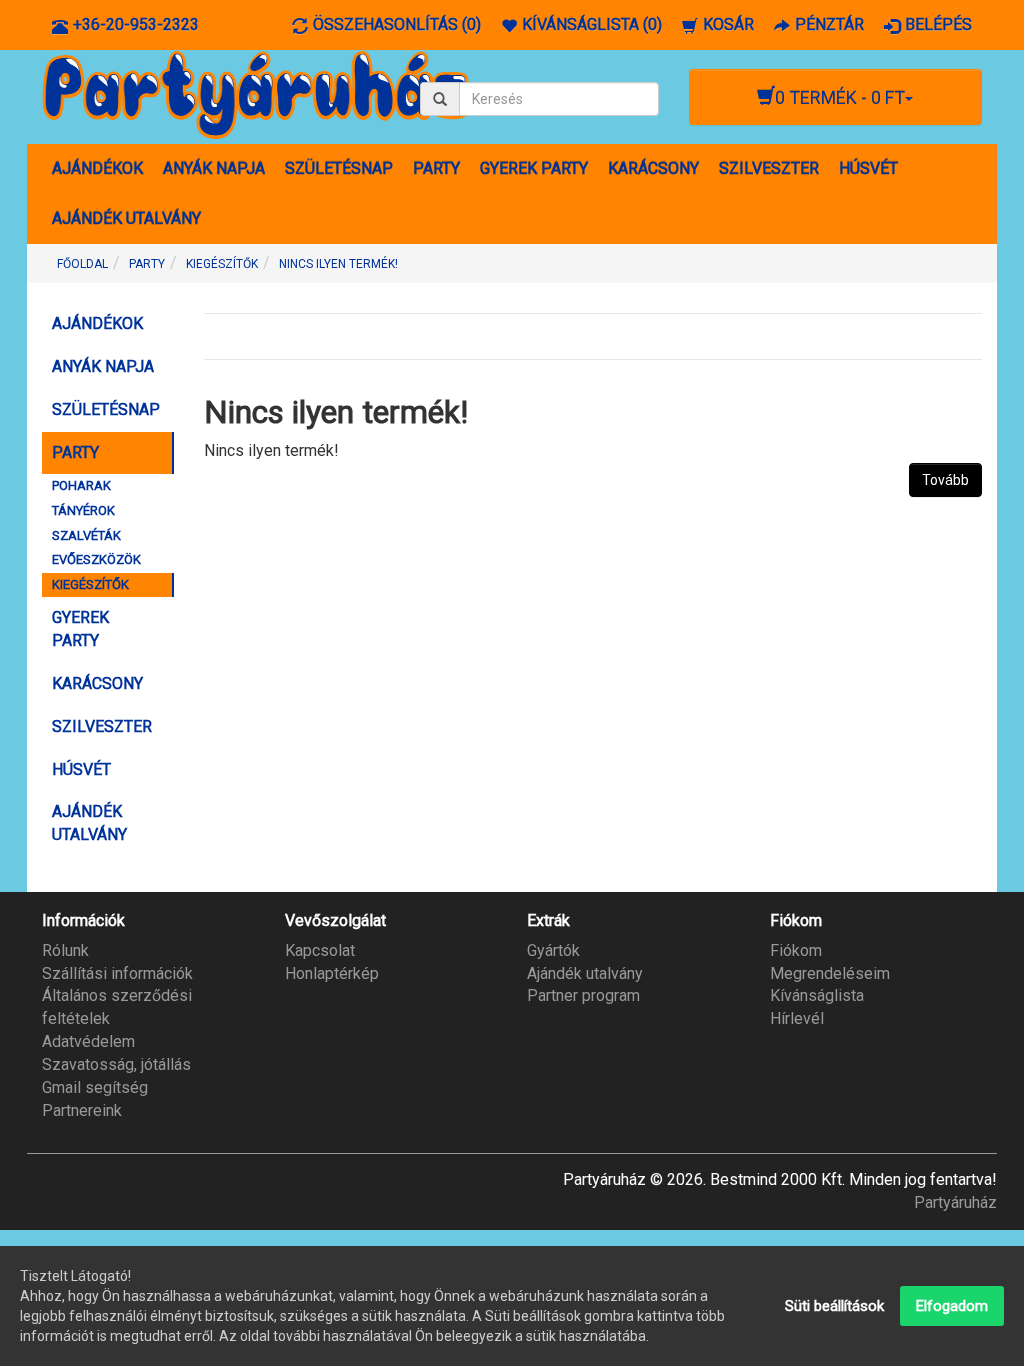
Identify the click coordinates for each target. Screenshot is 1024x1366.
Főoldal (82, 264)
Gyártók (553, 950)
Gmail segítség (95, 1087)
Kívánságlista (817, 995)
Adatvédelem (88, 1041)
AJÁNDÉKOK (97, 168)
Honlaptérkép (332, 973)
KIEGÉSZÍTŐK (222, 264)
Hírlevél (797, 1018)
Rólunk (65, 950)
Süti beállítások (834, 1306)
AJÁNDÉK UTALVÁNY (126, 218)
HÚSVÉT (868, 168)
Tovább (945, 480)
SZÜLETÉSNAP (339, 168)
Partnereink (82, 1110)
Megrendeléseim (830, 973)
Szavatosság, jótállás (116, 1064)
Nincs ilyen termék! (338, 264)
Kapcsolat (320, 950)
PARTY (436, 168)
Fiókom (796, 950)
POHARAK (81, 485)
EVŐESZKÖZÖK (96, 559)
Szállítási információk (117, 973)
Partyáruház (955, 1202)
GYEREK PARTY (534, 168)
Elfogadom (952, 1306)
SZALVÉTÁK (86, 535)
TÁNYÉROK (83, 510)
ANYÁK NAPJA (214, 168)
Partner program (583, 995)
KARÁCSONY (653, 168)
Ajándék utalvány (585, 973)
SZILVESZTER (769, 168)
